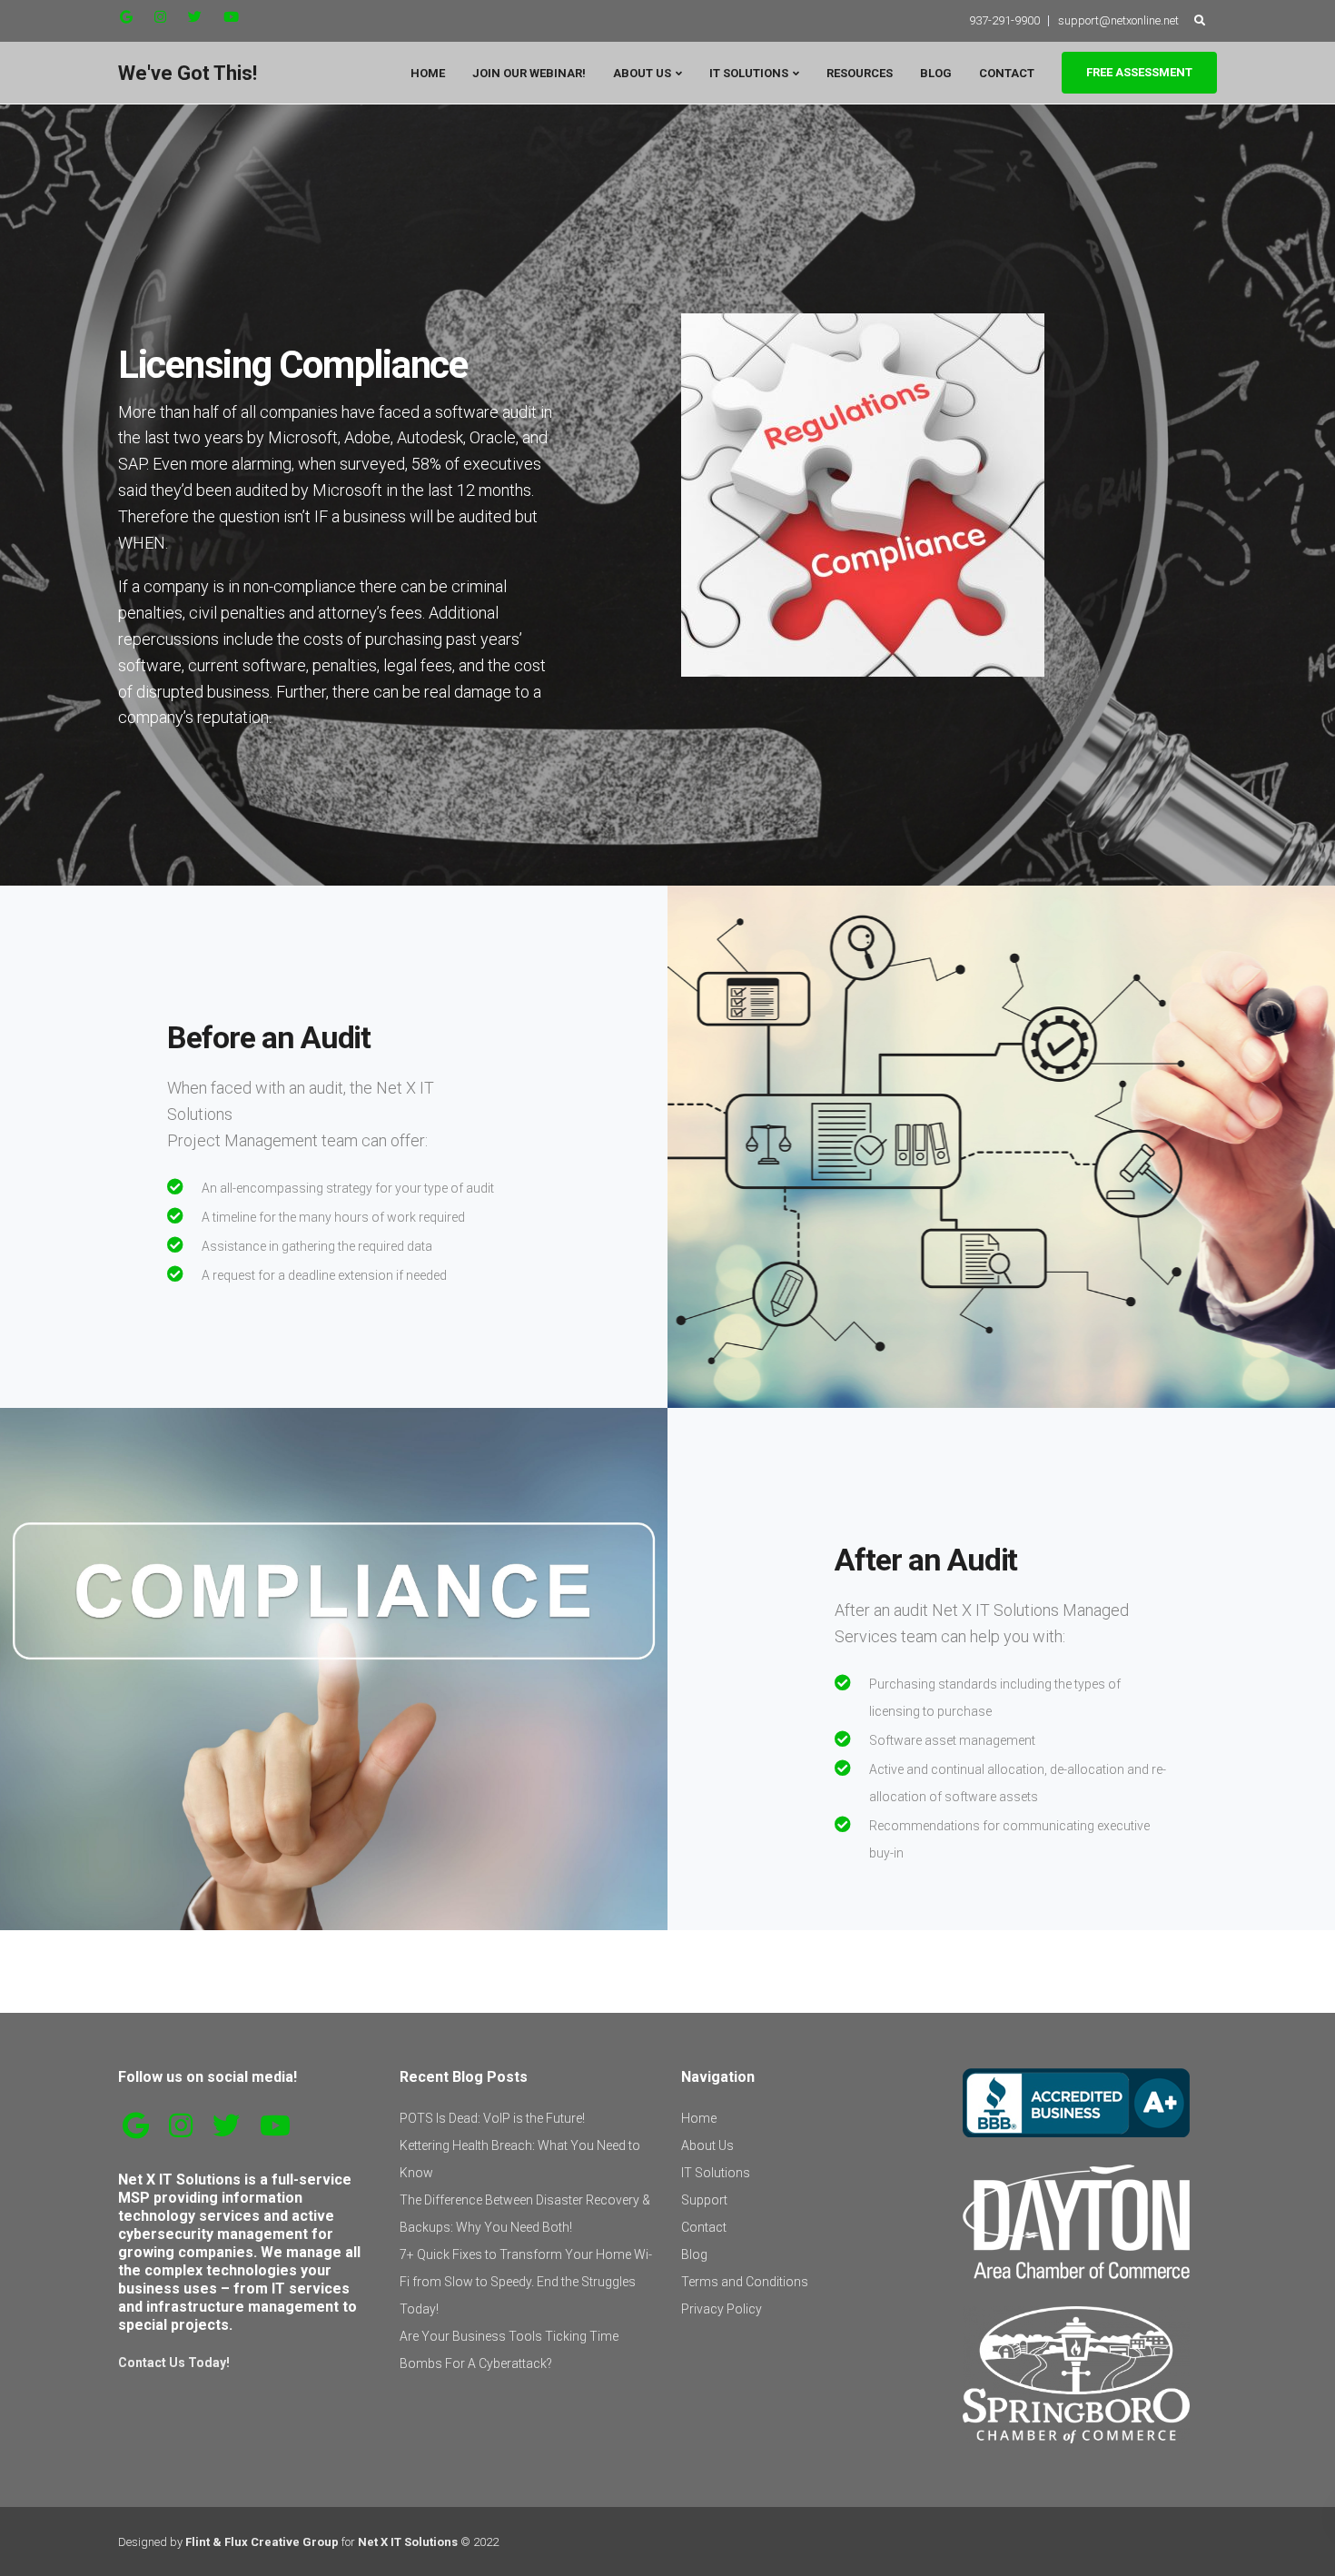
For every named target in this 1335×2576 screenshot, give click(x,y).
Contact (1007, 73)
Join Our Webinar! (529, 73)
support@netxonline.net (1118, 20)
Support (704, 2200)
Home (428, 73)
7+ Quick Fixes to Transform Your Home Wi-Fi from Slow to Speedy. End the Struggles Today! (526, 2282)
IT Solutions (749, 73)
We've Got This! (188, 73)
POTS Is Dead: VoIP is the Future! (492, 2118)
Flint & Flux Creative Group (262, 2542)
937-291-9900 (1004, 20)
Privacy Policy (722, 2309)
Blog (936, 73)
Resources (860, 73)
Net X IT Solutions (408, 2542)
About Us (642, 73)
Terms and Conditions (745, 2282)
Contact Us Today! (174, 2363)
